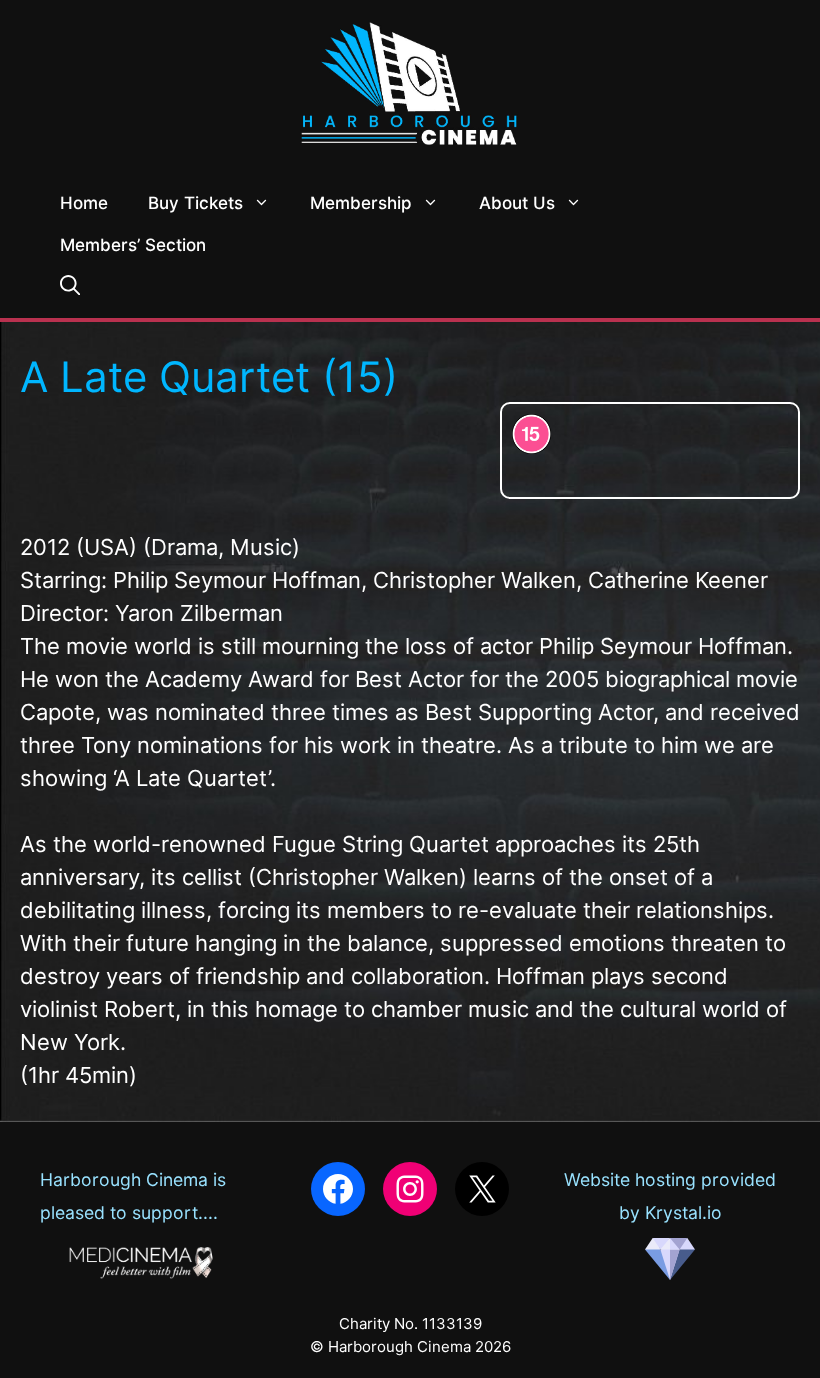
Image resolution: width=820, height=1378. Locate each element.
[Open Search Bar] (70, 287)
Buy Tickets (195, 203)
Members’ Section (133, 245)
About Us (517, 203)
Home (84, 203)
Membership (361, 203)
